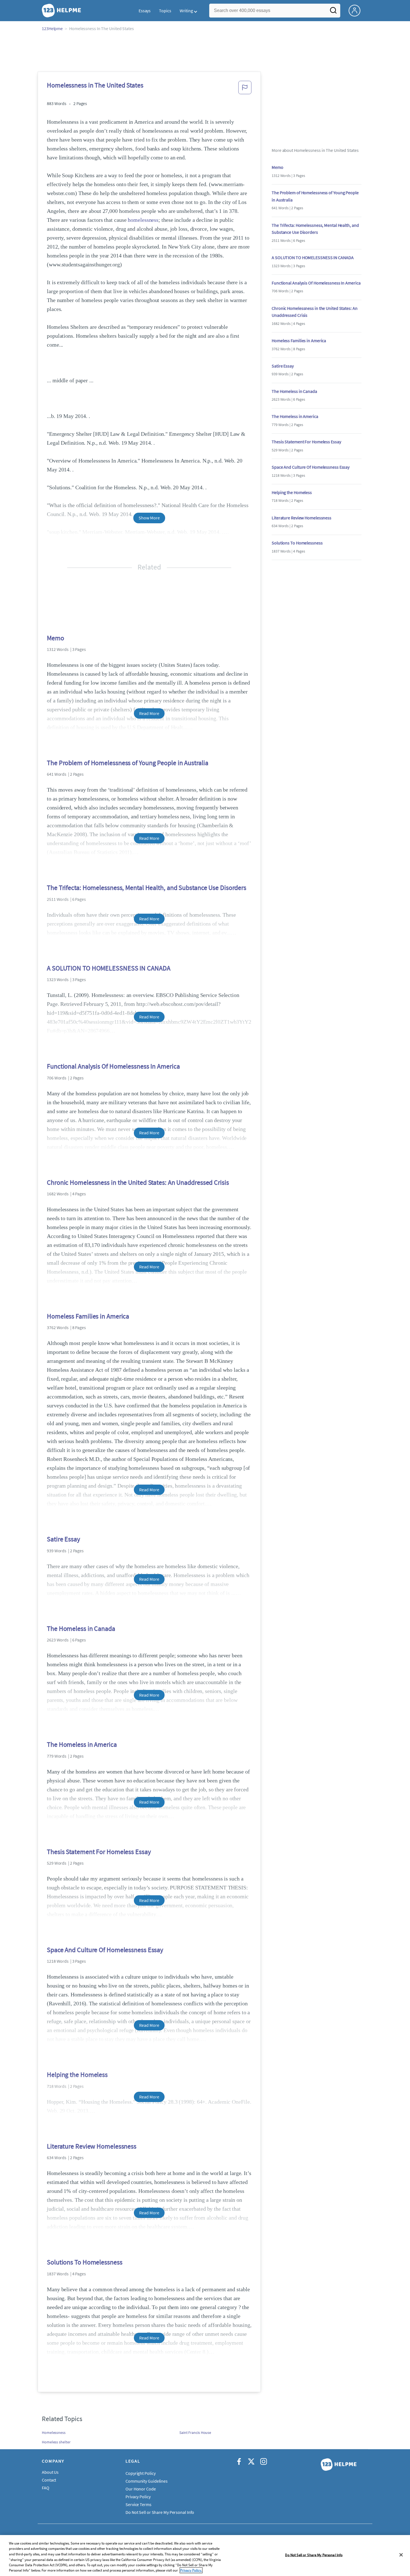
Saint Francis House (195, 2433)
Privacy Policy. (191, 2570)
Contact (49, 2480)
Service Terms (138, 2504)
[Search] (333, 12)
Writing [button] (186, 11)
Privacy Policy (138, 2497)
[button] (245, 89)
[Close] (401, 2555)
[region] (205, 2556)
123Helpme (52, 28)
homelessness (143, 220)
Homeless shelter (56, 2442)
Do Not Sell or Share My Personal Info (314, 2555)
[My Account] (357, 10)
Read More (149, 713)
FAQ (46, 2488)
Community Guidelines (147, 2481)
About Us (50, 2472)
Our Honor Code (141, 2489)
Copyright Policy (140, 2473)
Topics (165, 11)
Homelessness (54, 2433)
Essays (145, 11)
